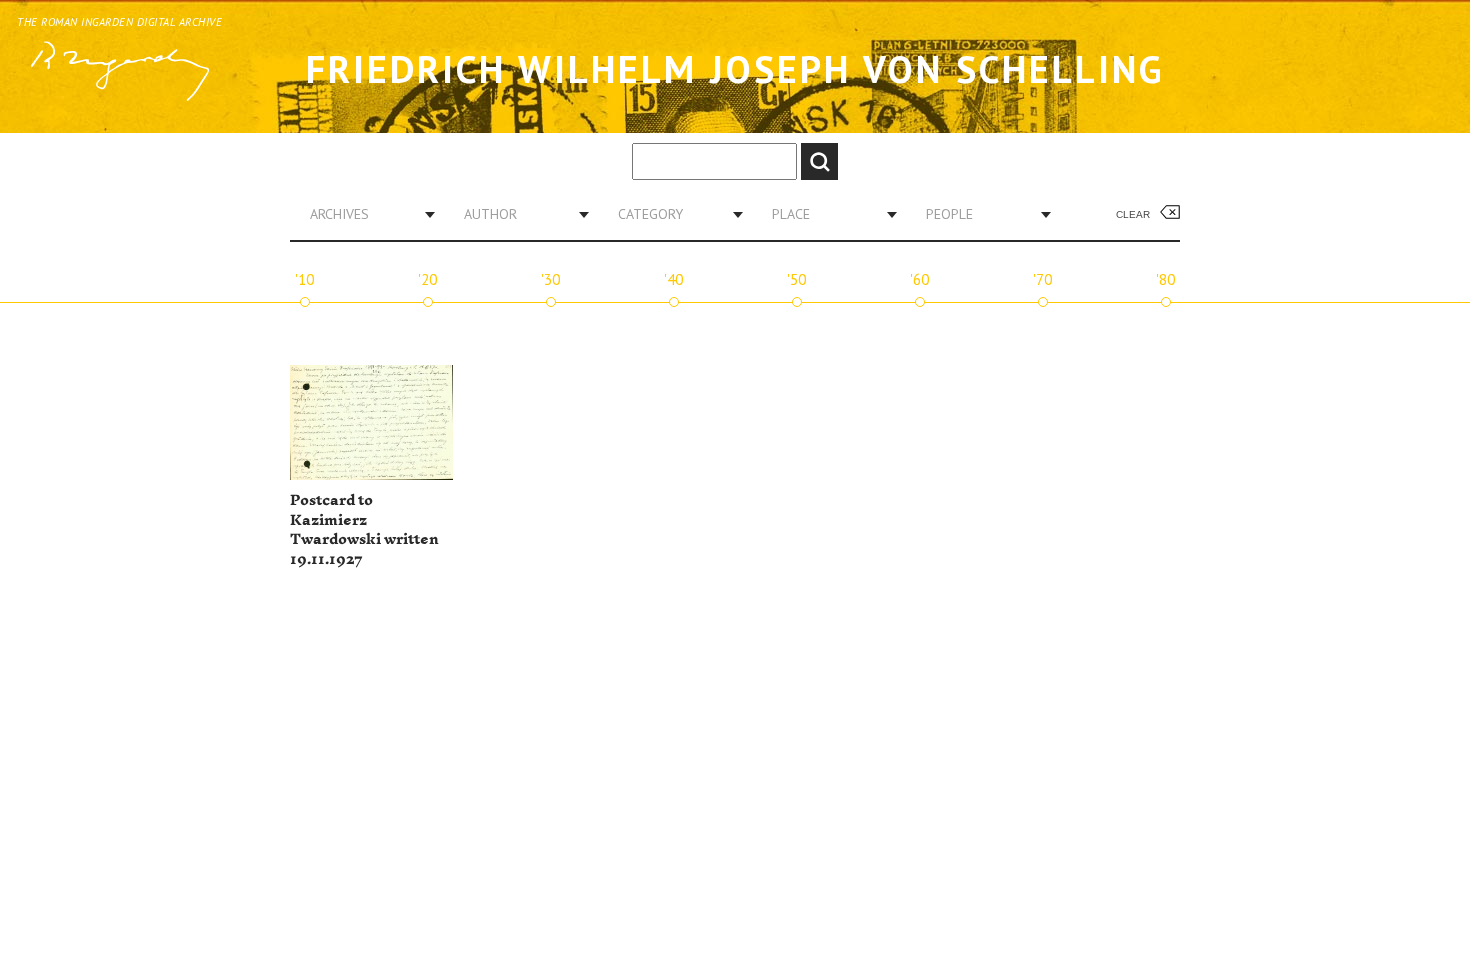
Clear (1133, 214)
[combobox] (365, 214)
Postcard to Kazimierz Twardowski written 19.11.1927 (364, 530)
